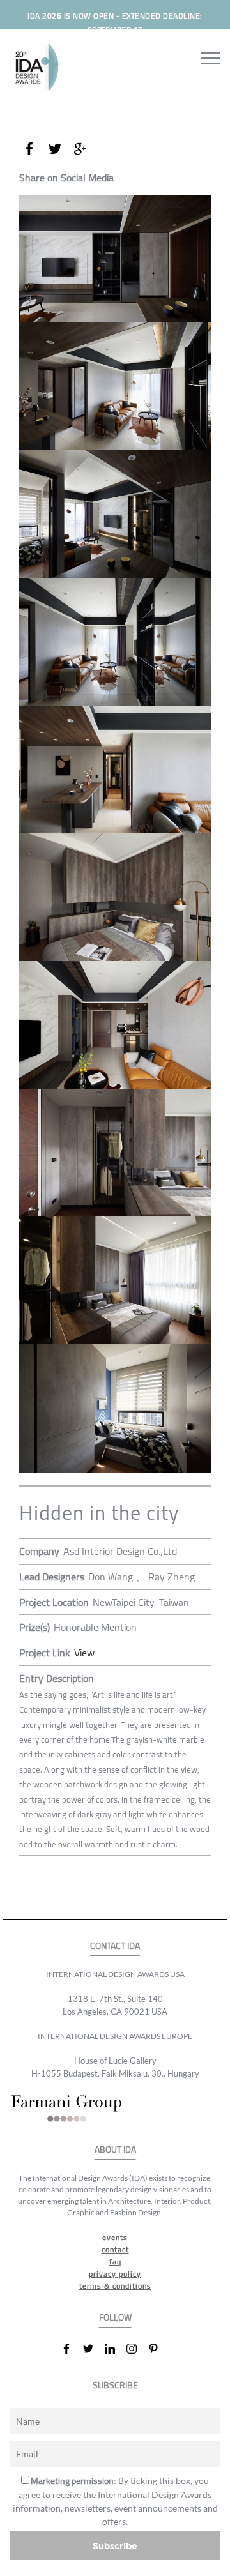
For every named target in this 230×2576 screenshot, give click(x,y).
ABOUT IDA (115, 2150)
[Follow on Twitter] (93, 2349)
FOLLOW (115, 2318)
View (84, 1653)
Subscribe (115, 2546)
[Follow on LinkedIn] (115, 2349)
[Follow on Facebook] (72, 2349)
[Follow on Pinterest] (158, 2349)
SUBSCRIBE (115, 2385)
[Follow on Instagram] (137, 2349)
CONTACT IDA (115, 1946)
